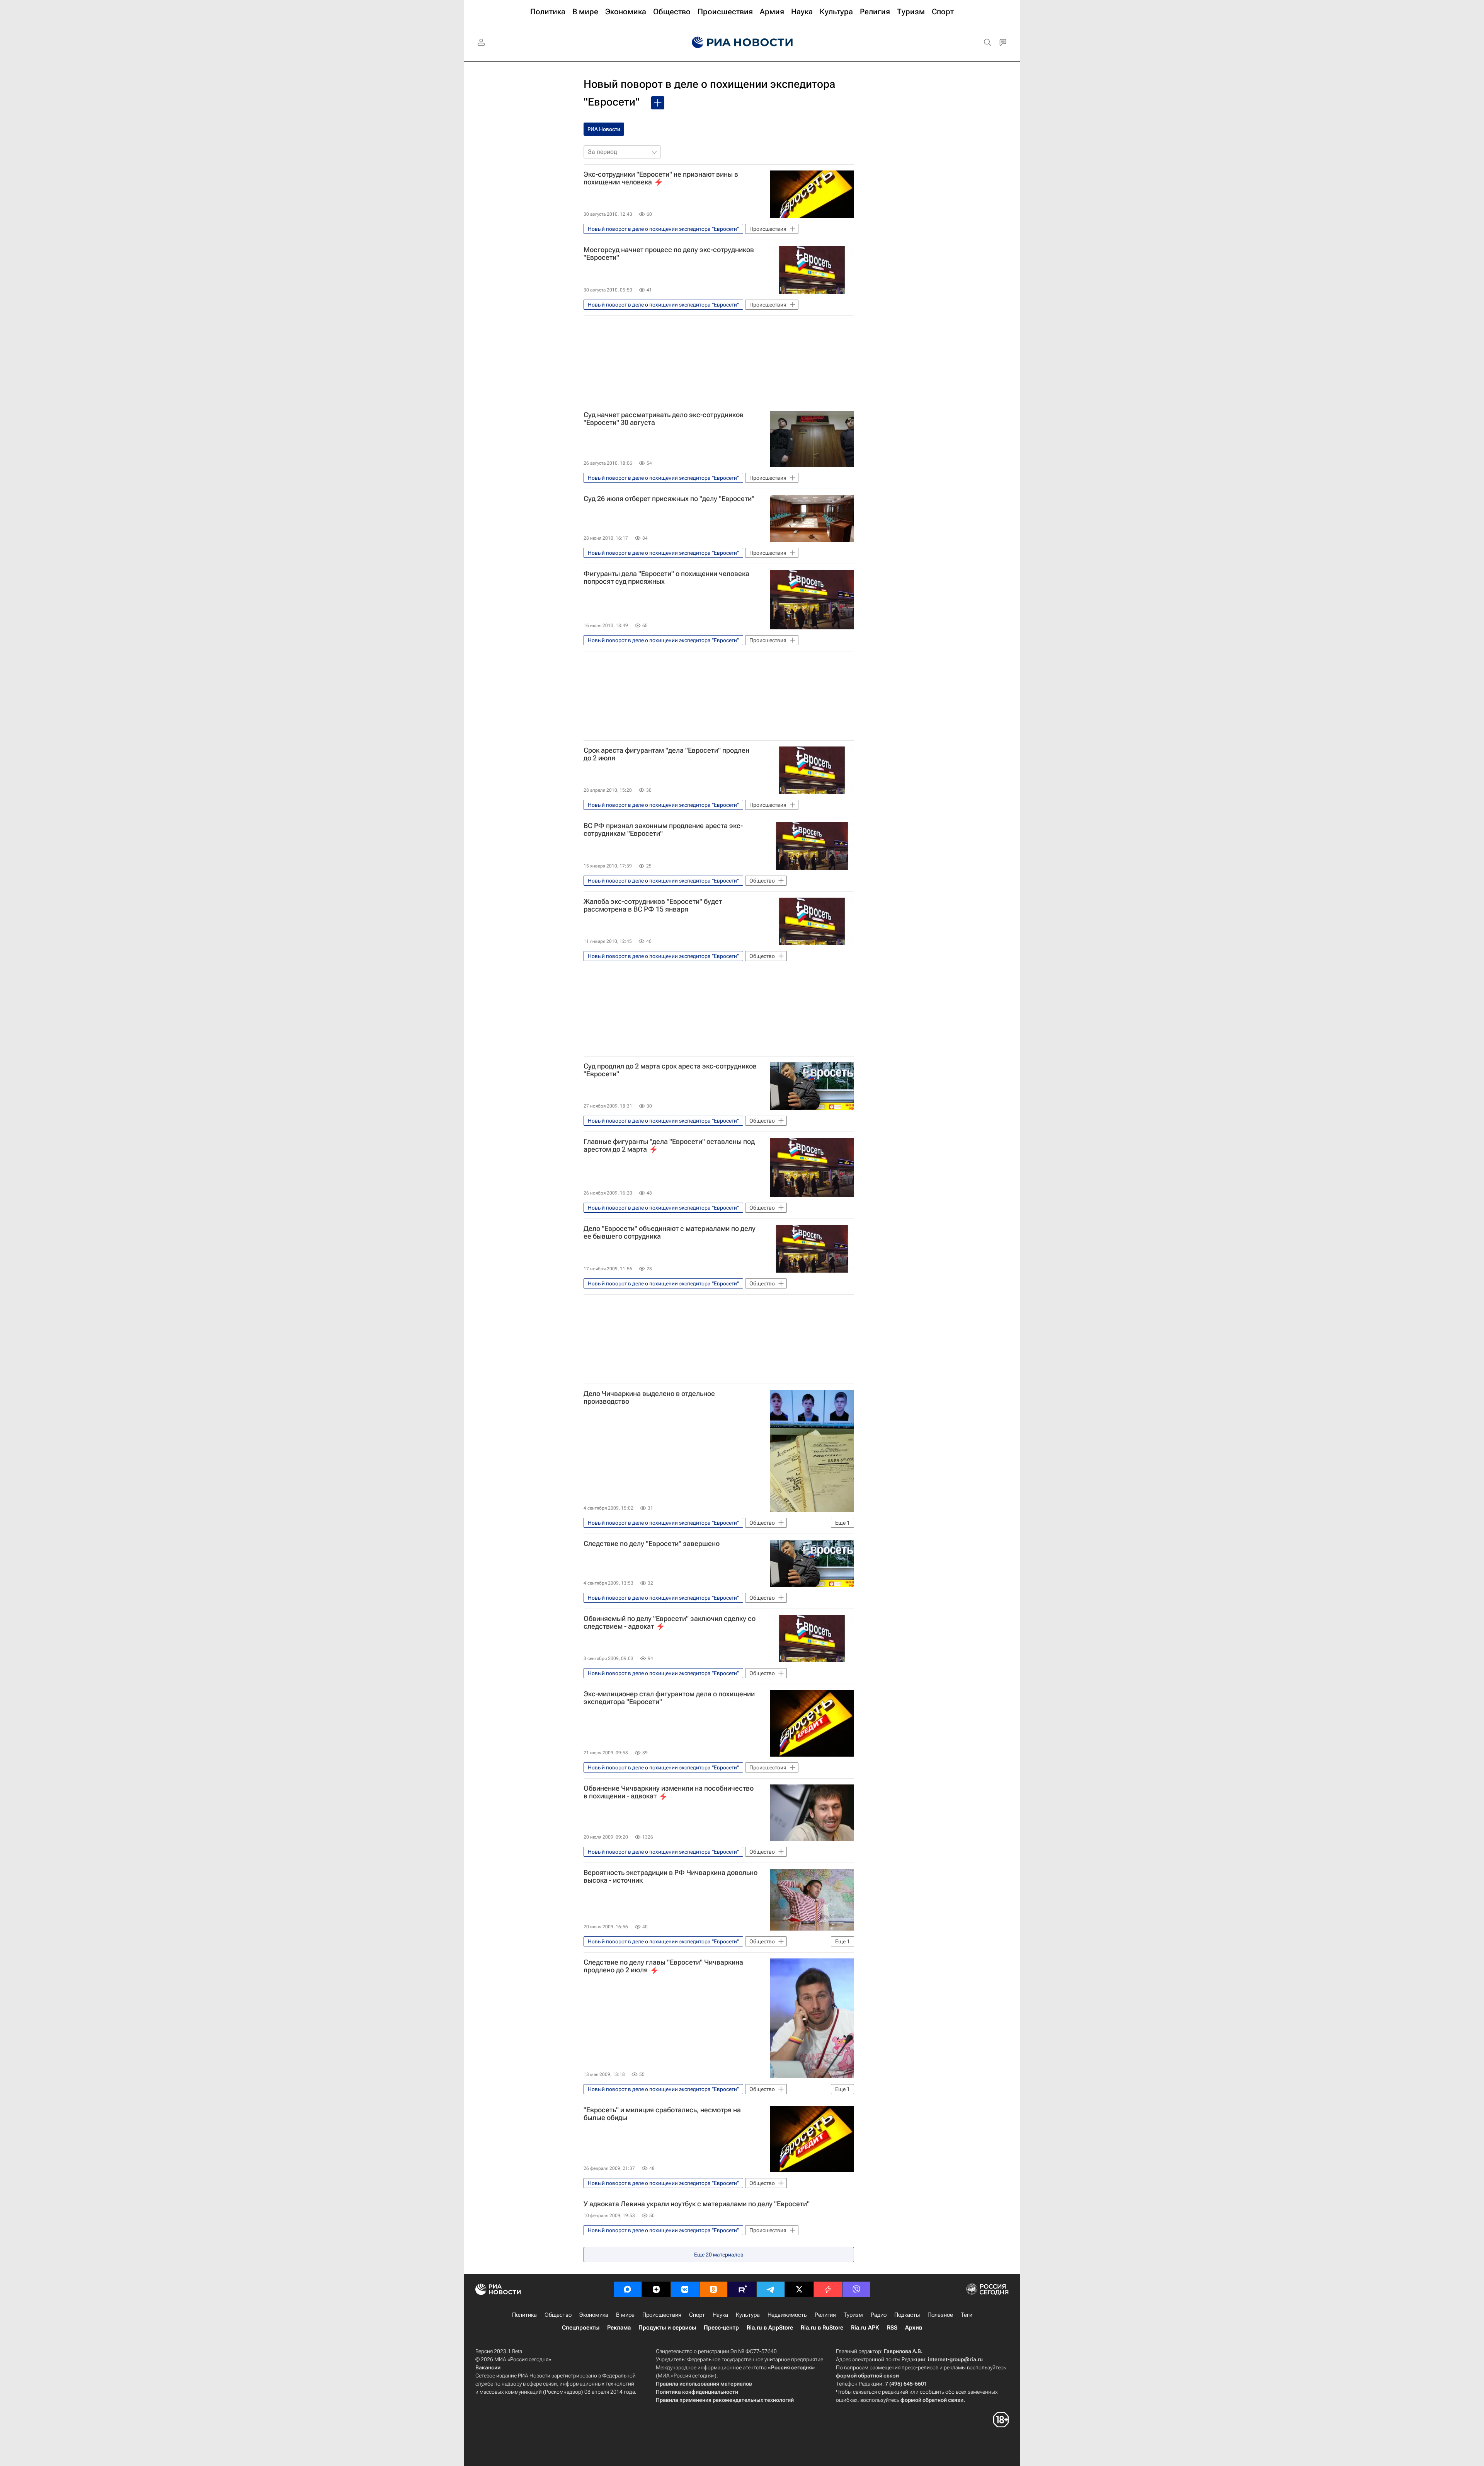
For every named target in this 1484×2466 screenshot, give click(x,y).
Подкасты (907, 2315)
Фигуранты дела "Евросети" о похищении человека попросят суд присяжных (666, 578)
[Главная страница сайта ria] (742, 43)
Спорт (697, 2315)
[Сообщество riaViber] (856, 2289)
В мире (625, 2315)
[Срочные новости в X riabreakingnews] (828, 2289)
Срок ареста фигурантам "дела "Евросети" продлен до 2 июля (666, 754)
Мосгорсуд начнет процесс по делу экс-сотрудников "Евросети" (669, 254)
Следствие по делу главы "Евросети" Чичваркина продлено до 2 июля (663, 1966)
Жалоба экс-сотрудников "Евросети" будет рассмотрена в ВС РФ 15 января (653, 905)
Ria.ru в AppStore (770, 2328)
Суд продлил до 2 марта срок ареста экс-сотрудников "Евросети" (670, 1070)
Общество (558, 2315)
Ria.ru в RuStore (822, 2328)
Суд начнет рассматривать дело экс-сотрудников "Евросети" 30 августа (664, 419)
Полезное (940, 2315)
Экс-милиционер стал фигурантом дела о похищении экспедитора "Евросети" (669, 1698)
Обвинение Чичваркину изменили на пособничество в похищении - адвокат (669, 1792)
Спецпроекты (581, 2328)
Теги (967, 2315)
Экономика (594, 2315)
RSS (892, 2328)
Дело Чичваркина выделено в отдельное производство (649, 1397)
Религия (825, 2315)
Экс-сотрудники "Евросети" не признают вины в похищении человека (661, 178)
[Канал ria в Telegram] (771, 2289)
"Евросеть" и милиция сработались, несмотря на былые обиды (662, 2114)
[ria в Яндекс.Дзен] (656, 2289)
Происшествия (662, 2315)
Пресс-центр (721, 2328)
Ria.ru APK (865, 2328)
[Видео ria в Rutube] (742, 2289)
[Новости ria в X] (799, 2289)
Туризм (853, 2315)
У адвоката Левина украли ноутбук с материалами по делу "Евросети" (697, 2204)
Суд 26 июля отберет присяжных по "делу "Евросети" (669, 499)
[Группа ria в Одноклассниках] (713, 2289)
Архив (914, 2328)
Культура (748, 2315)
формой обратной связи (867, 2376)
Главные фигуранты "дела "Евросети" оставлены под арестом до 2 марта (669, 1145)
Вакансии (488, 2367)
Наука (720, 2315)
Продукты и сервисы (667, 2328)
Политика (524, 2315)
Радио (879, 2315)
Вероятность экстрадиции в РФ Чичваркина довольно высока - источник (671, 1876)
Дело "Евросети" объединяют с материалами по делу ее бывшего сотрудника (670, 1232)
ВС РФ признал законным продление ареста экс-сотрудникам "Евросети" (663, 830)
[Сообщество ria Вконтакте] (685, 2289)
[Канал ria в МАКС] (628, 2289)
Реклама (619, 2328)
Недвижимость (787, 2315)
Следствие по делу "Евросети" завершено (652, 1544)
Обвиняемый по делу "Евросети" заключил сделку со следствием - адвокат (670, 1622)
